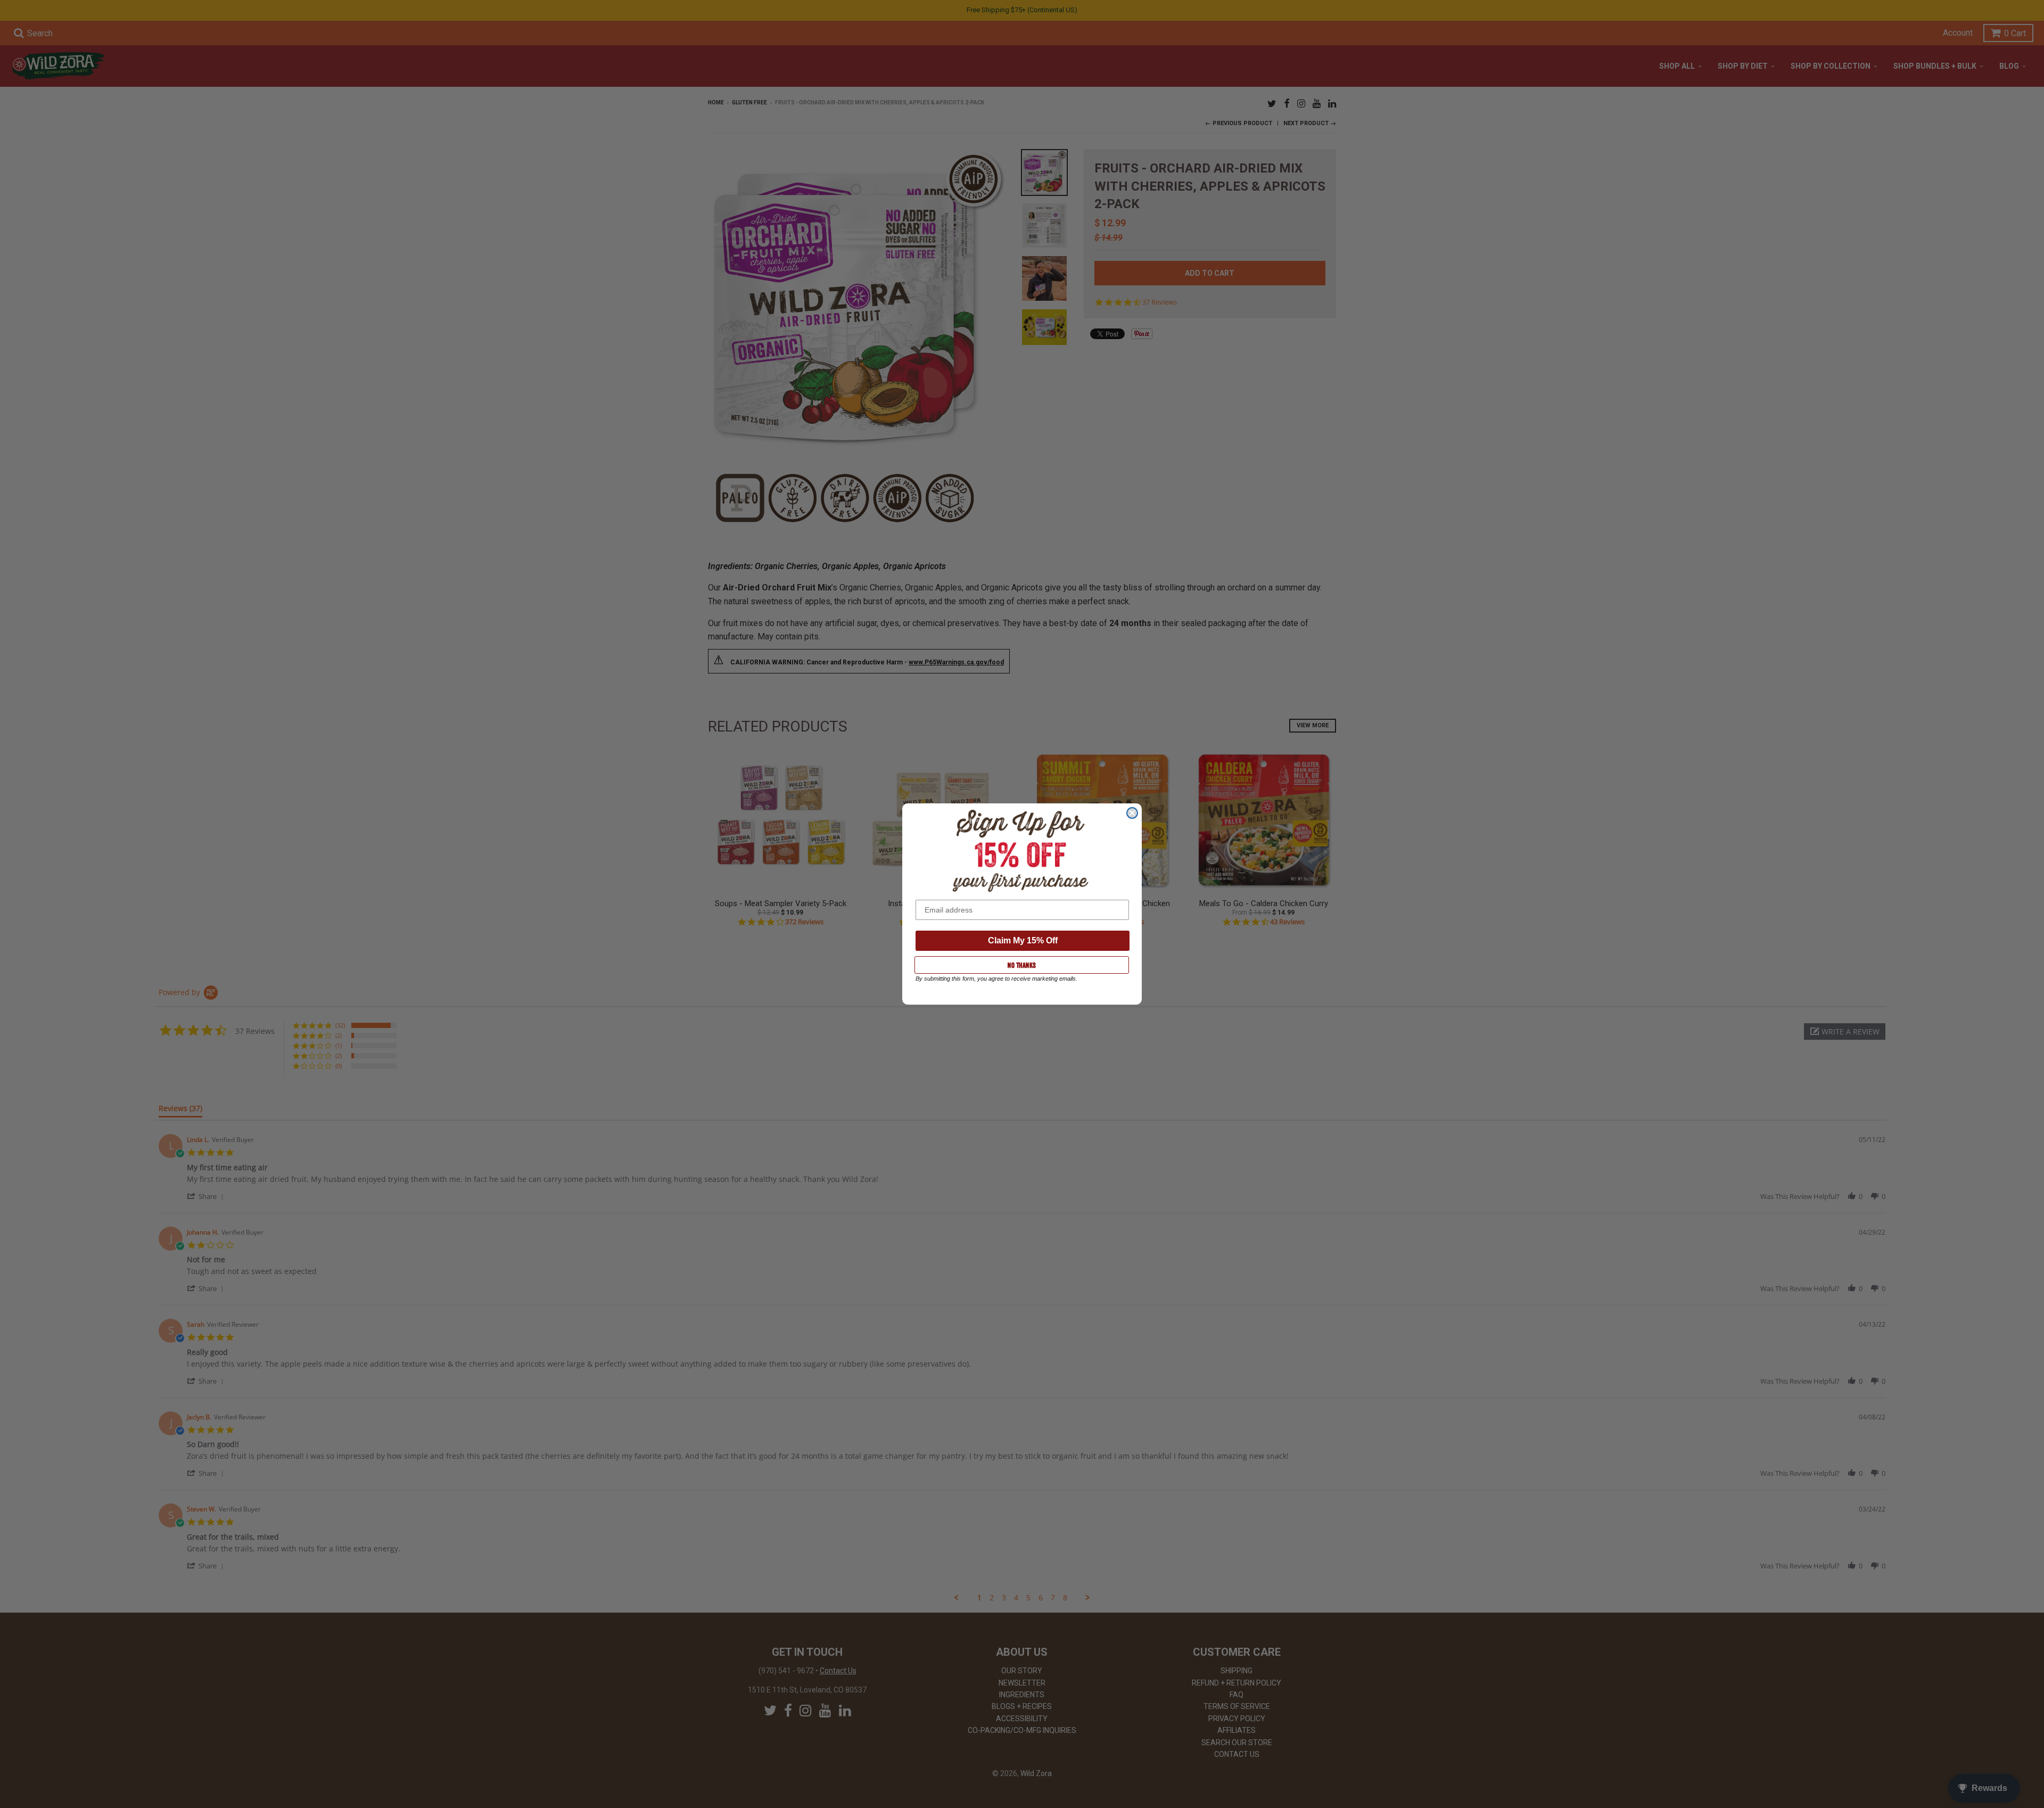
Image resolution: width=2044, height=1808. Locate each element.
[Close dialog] (1132, 813)
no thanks (1022, 965)
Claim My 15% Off (1023, 940)
